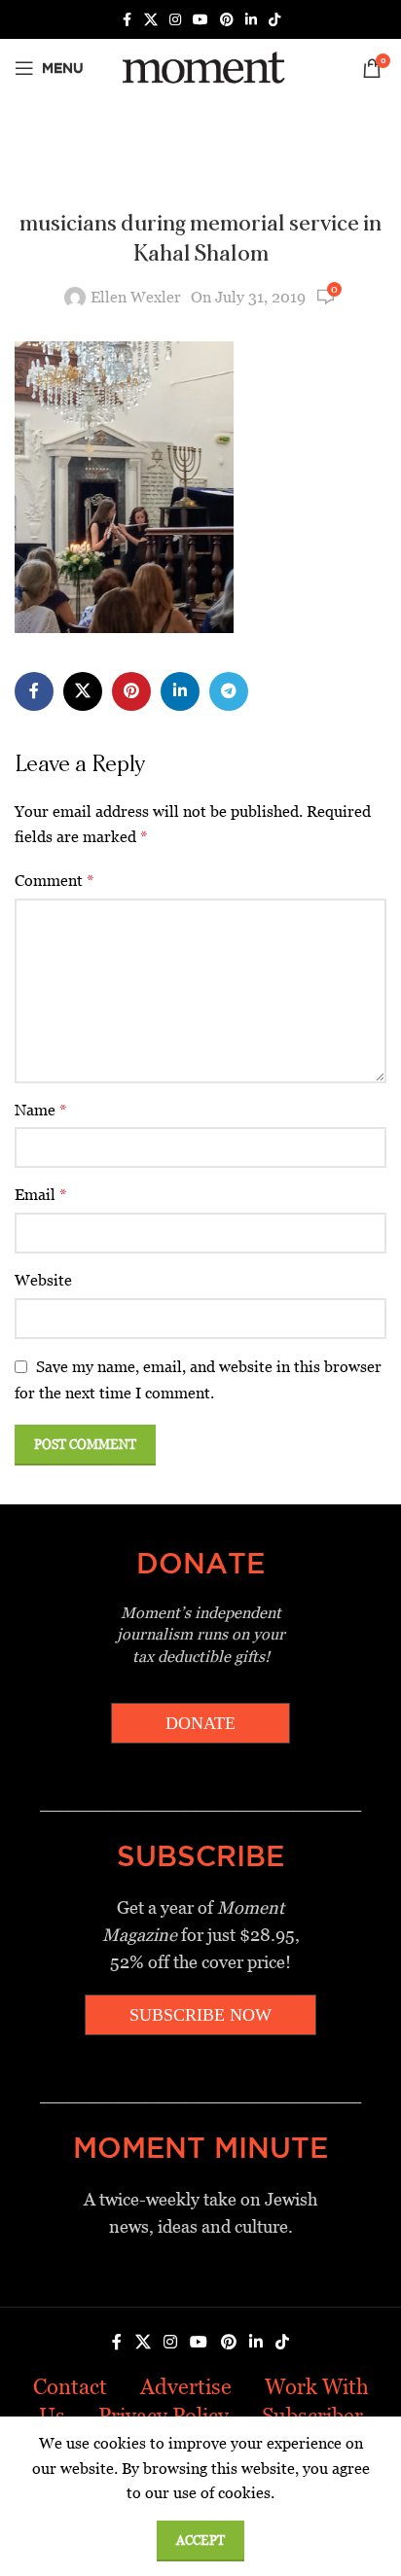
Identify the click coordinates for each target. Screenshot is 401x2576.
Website (43, 1280)
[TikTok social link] (274, 20)
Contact (70, 2387)
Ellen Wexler (136, 297)
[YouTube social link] (200, 20)
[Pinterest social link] (227, 20)
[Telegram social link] (229, 691)
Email (41, 1195)
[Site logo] (200, 67)
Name (41, 1110)
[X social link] (151, 20)
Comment (55, 881)
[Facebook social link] (127, 20)
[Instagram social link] (175, 20)
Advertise (186, 2387)
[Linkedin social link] (251, 20)
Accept (200, 2541)
